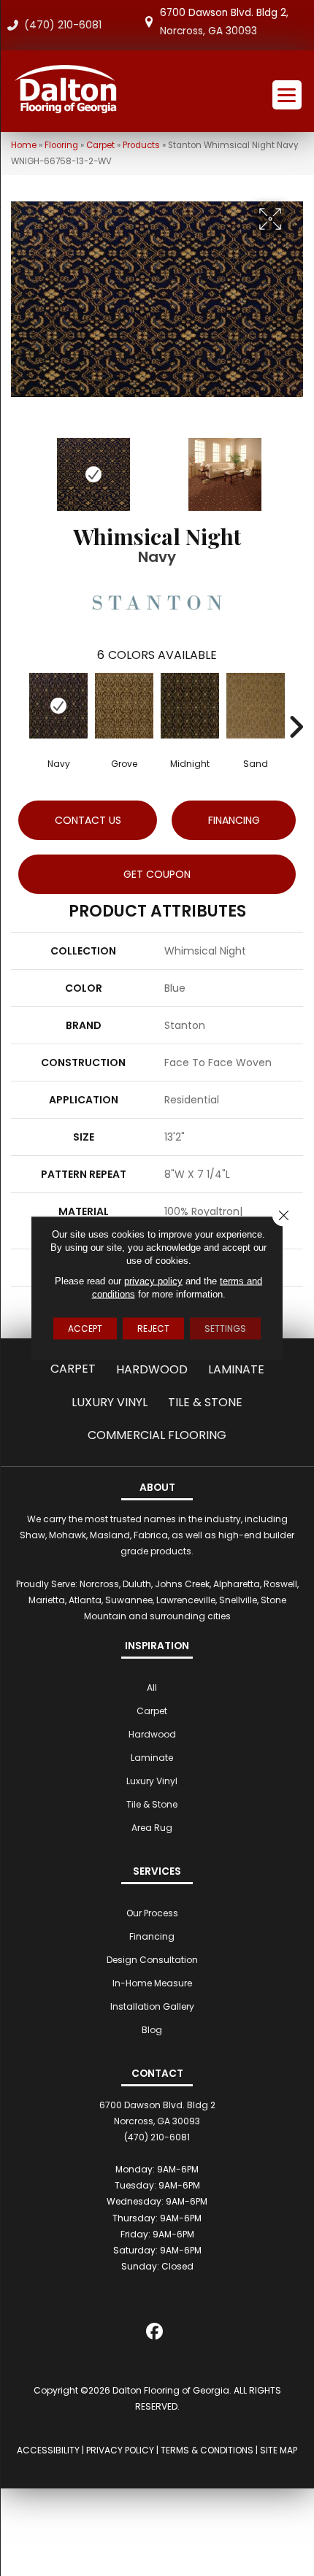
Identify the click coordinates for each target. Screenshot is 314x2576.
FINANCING (234, 820)
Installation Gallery (152, 2006)
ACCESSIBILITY (48, 2450)
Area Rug (152, 1828)
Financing (152, 1936)
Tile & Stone (205, 1402)
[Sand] (256, 706)
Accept (85, 1329)
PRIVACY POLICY (120, 2450)
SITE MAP (279, 2450)
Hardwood (152, 1369)
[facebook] (155, 2334)
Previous (18, 467)
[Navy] (58, 706)
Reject (153, 1329)
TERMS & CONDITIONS (207, 2450)
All (152, 1688)
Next (296, 467)
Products (141, 145)
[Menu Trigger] (287, 95)
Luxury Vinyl (110, 1402)
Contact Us (88, 820)
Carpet (100, 145)
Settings (225, 1329)
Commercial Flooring (157, 1435)
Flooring (61, 145)
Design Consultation (152, 1960)
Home (24, 145)
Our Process (152, 1913)
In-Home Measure (152, 1983)
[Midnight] (190, 706)
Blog (152, 2030)
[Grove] (124, 706)
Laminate (236, 1369)
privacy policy (153, 1281)
